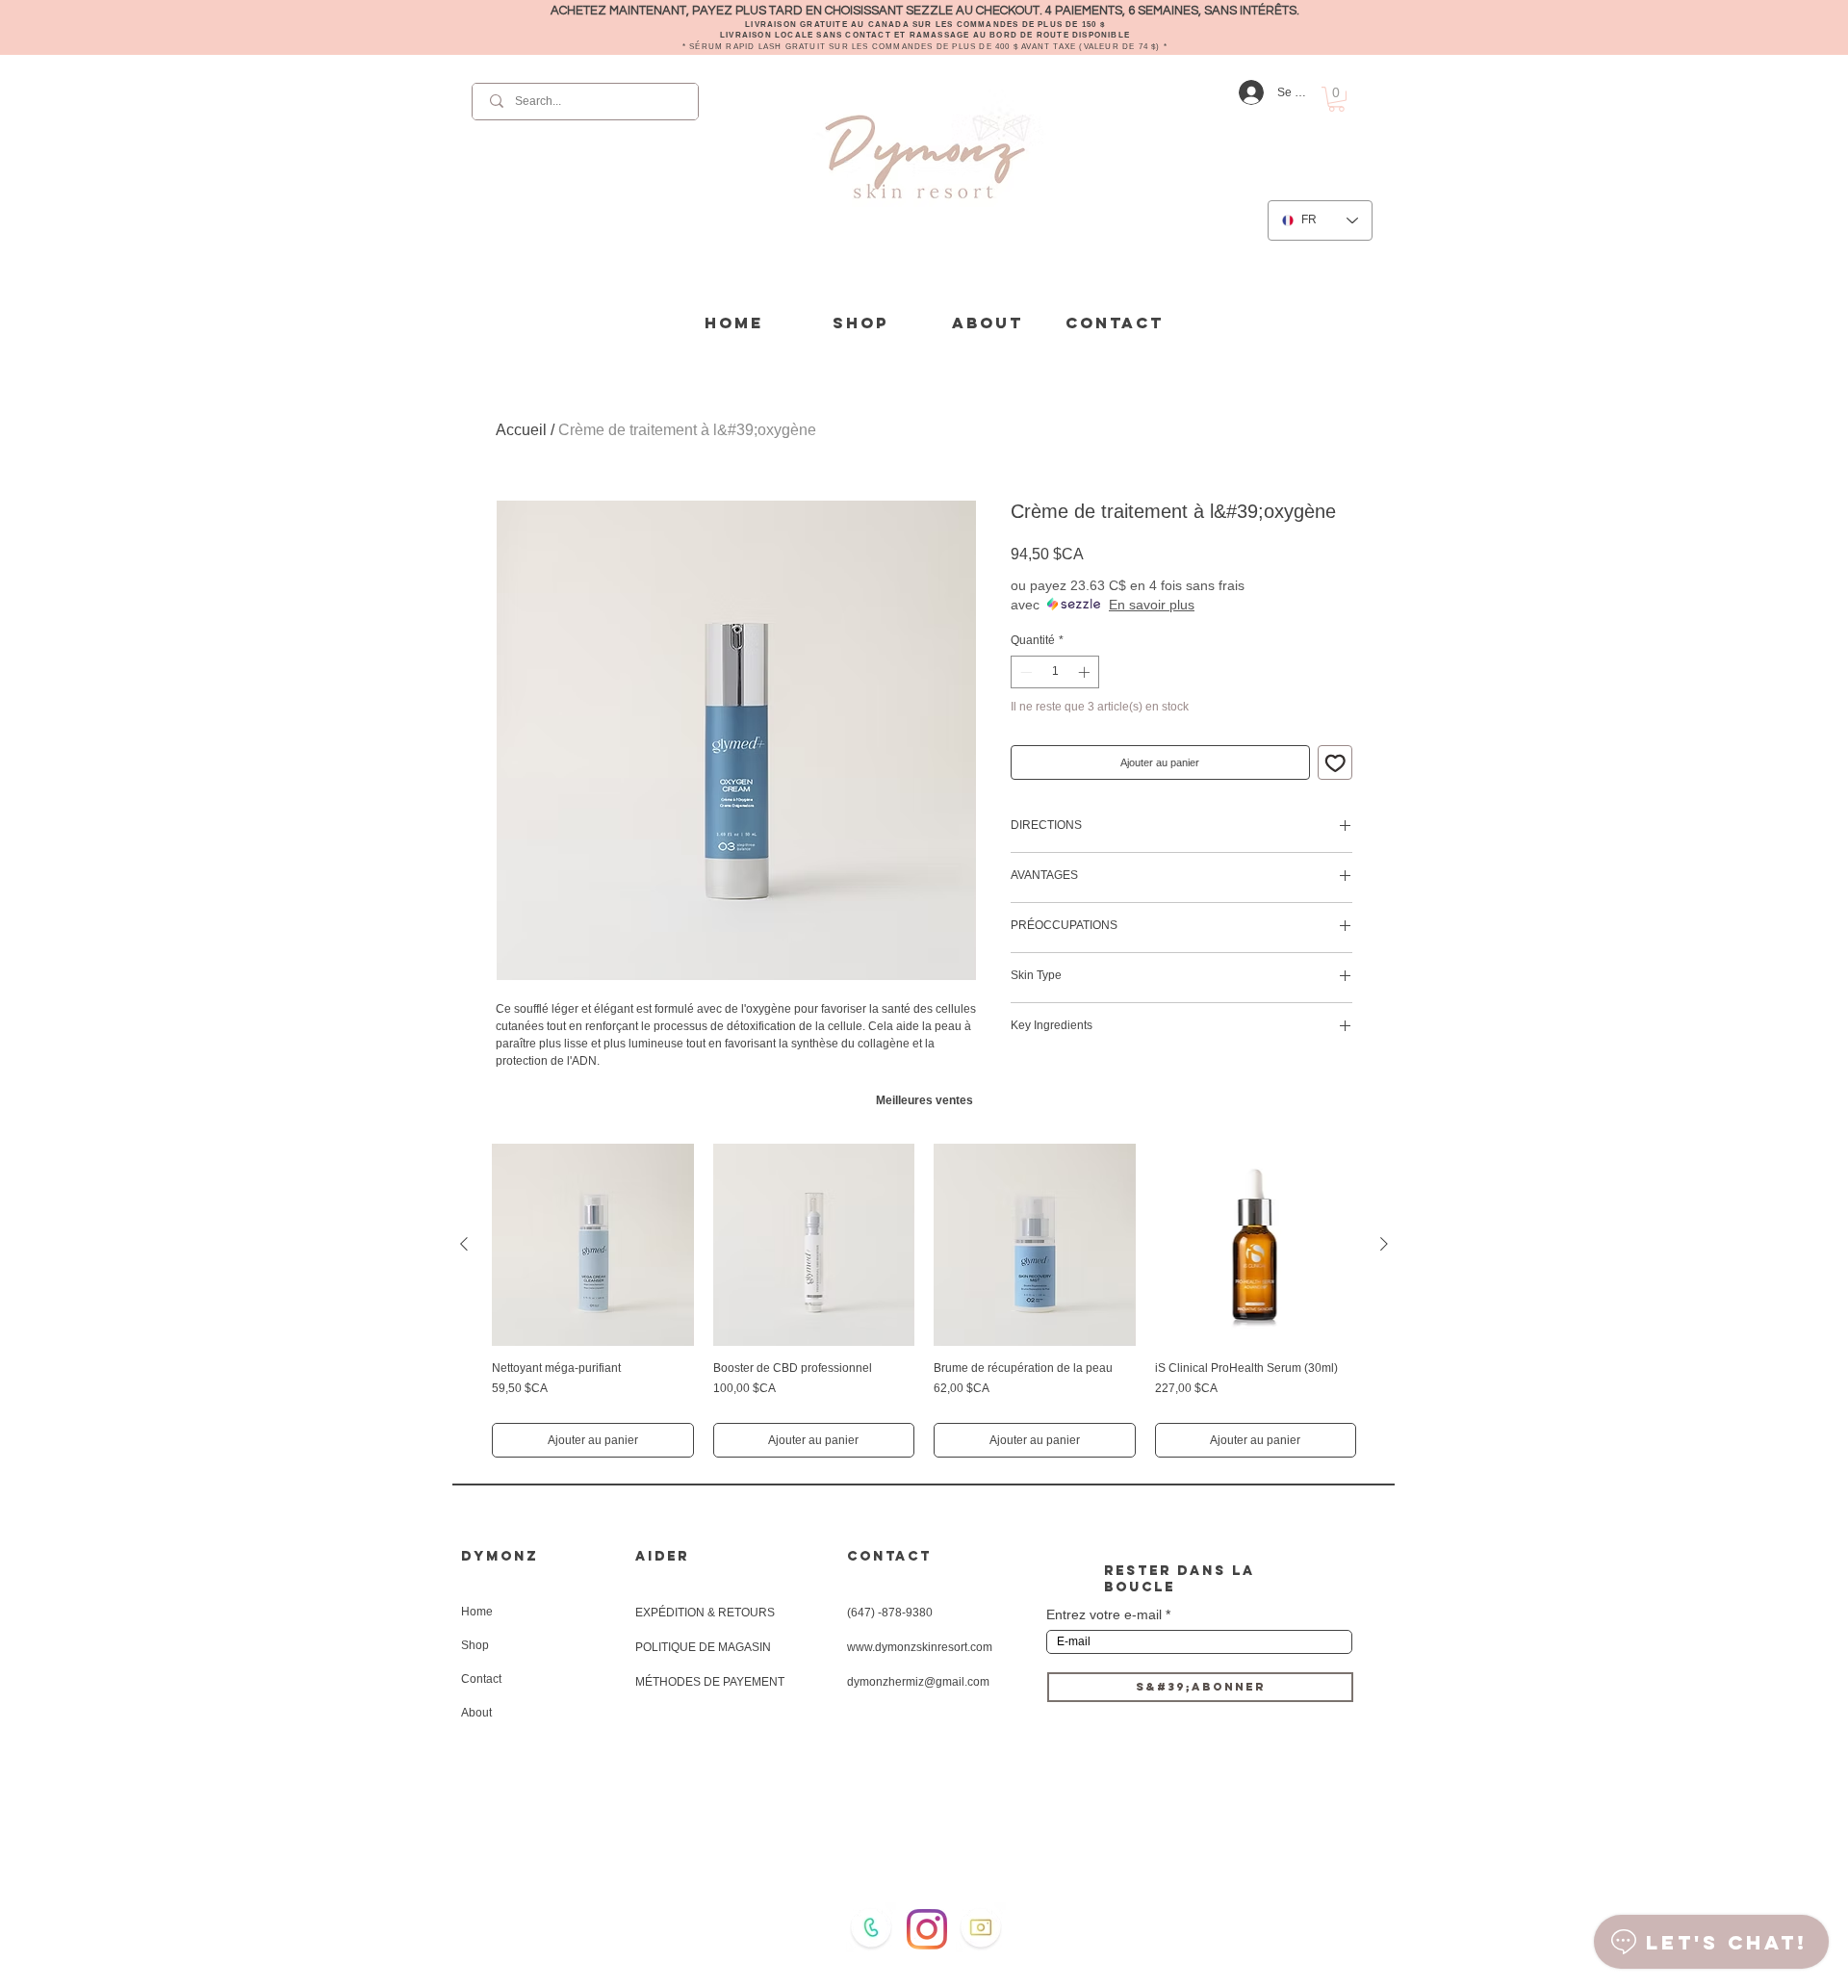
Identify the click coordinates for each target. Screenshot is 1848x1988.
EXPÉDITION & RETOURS (705, 1613)
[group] (924, 1301)
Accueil (521, 430)
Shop (475, 1645)
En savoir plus (1152, 605)
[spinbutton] (1055, 672)
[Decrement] (1024, 672)
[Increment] (1086, 672)
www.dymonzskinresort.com (920, 1647)
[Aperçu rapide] (593, 1245)
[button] (1336, 99)
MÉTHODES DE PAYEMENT (710, 1682)
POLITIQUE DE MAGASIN (703, 1647)
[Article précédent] (464, 1244)
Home (477, 1612)
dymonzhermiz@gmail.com (918, 1682)
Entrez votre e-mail (1104, 1614)
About (476, 1713)
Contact (481, 1679)
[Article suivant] (1384, 1244)
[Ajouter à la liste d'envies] (1335, 763)
